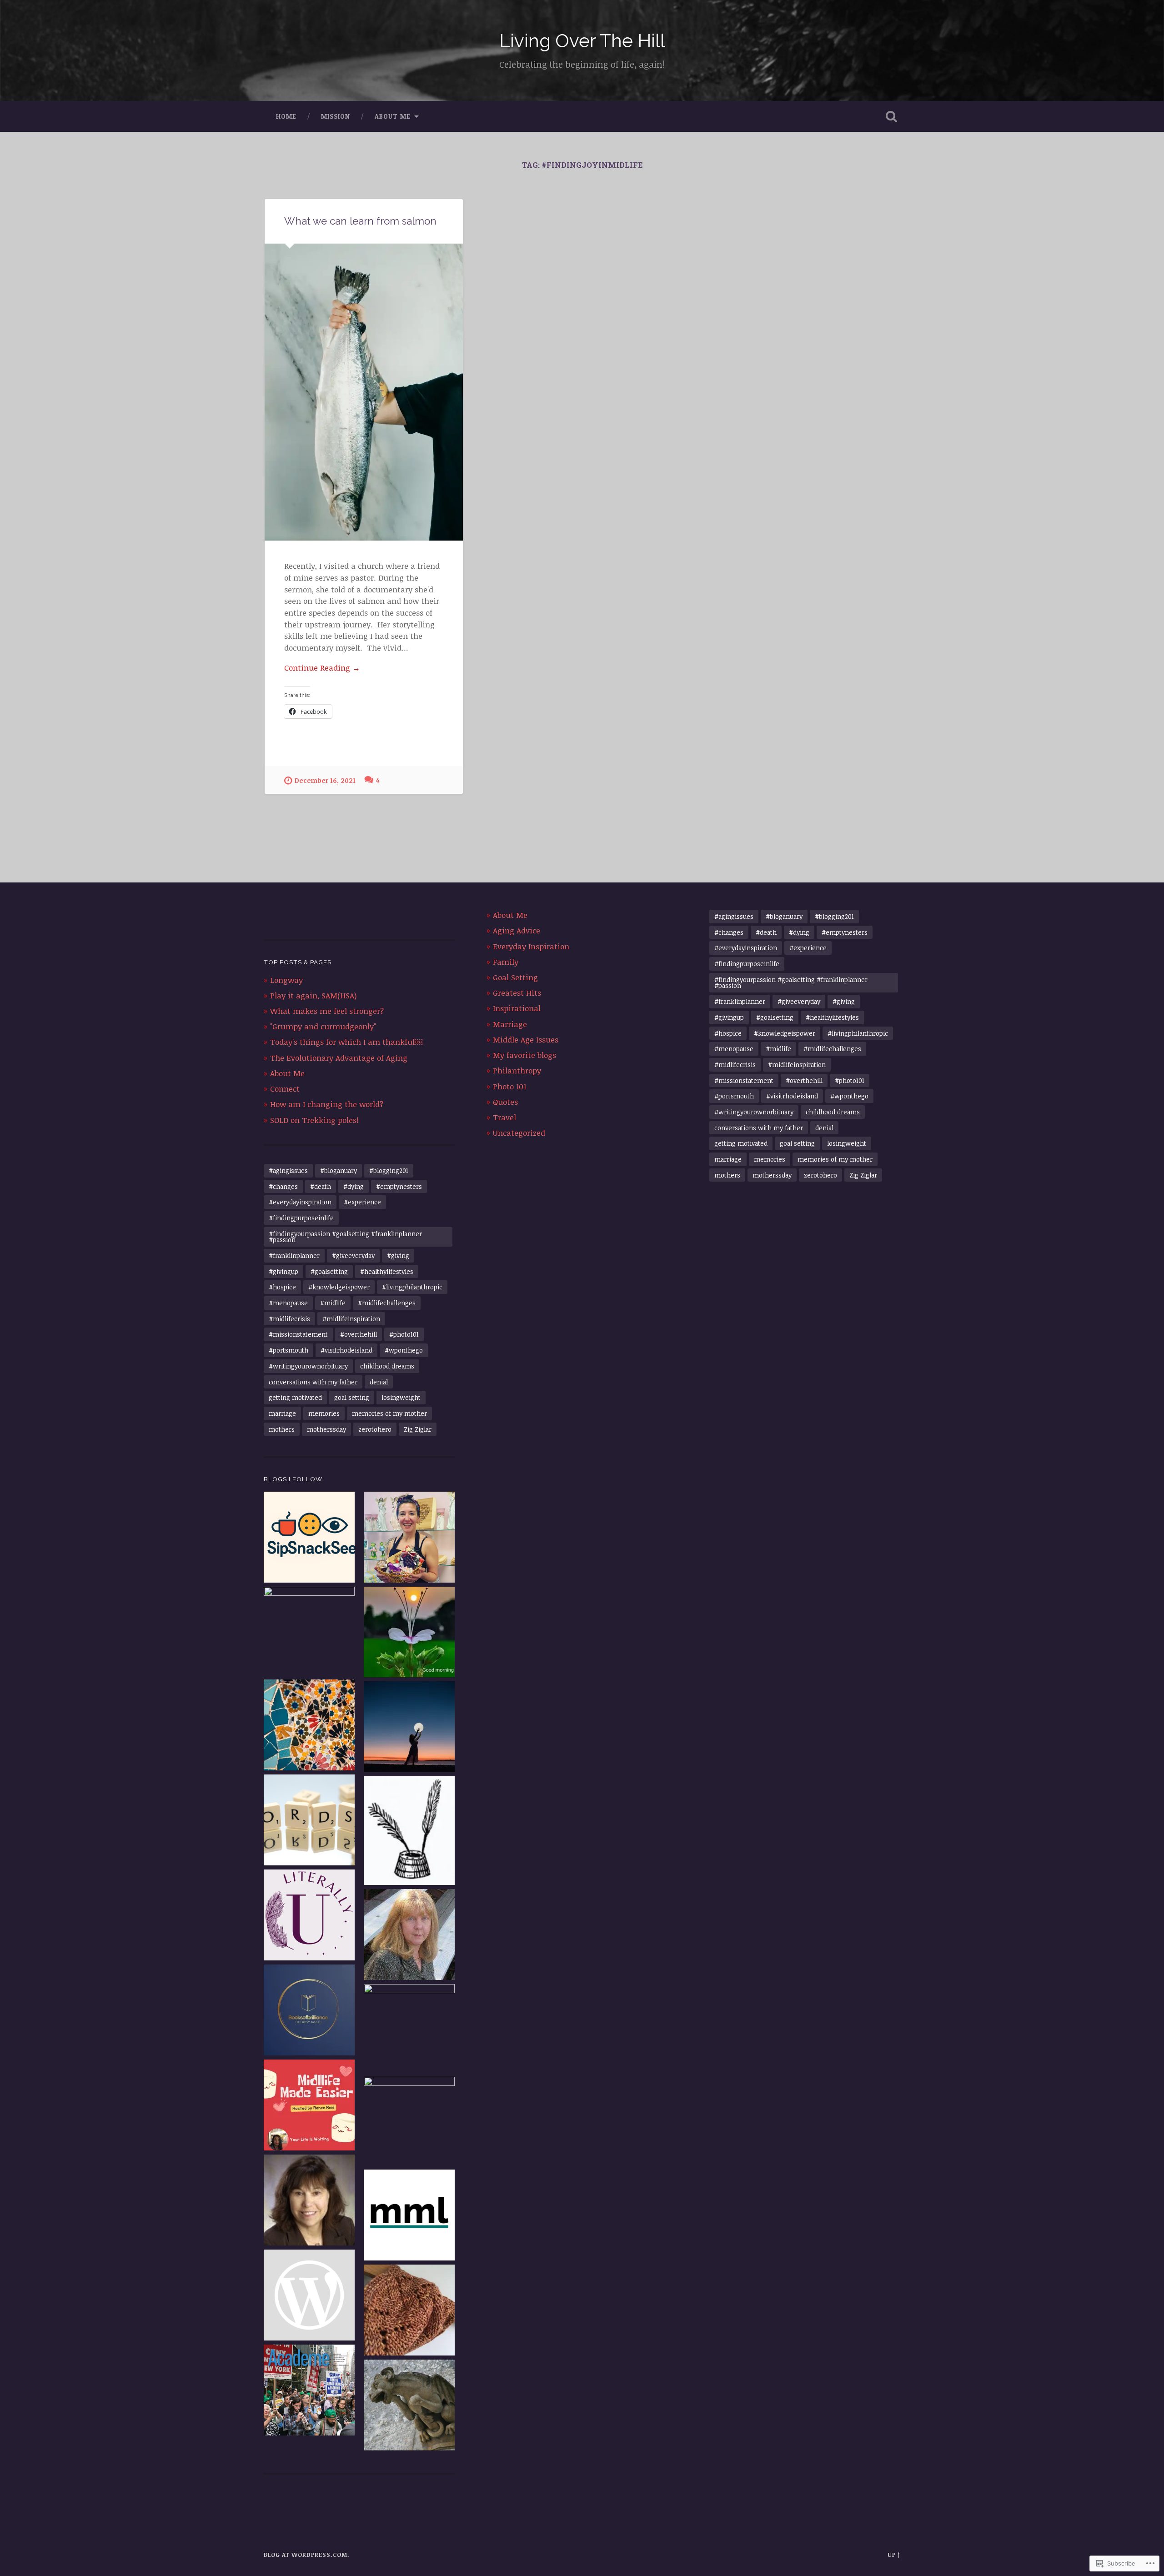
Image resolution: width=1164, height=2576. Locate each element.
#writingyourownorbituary (308, 1366)
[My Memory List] (409, 2216)
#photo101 (404, 1334)
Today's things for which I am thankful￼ (346, 1042)
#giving (398, 1255)
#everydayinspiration (300, 1202)
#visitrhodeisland (346, 1350)
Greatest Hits (517, 993)
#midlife (333, 1303)
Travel (504, 1117)
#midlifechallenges (387, 1303)
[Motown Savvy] (309, 2201)
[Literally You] (309, 1916)
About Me (393, 116)
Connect (285, 1089)
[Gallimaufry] (309, 2296)
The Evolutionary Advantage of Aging (339, 1058)
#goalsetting (329, 1271)
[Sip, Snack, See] (309, 1538)
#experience (362, 1202)
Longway (286, 980)
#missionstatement (298, 1334)
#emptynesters (399, 1186)
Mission (336, 116)
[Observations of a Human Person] (409, 1538)
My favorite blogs (524, 1055)
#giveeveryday (353, 1255)
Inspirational (517, 1008)
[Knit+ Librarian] (409, 2311)
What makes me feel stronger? (327, 1011)
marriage (282, 1413)
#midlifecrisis (289, 1319)
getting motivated (295, 1397)
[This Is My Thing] (309, 1726)
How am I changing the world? (327, 1104)
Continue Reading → (322, 668)
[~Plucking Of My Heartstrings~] (409, 1936)
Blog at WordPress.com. (307, 2555)
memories (324, 1413)
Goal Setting (515, 977)
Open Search (891, 116)
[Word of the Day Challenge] (309, 1821)
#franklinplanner (294, 1255)
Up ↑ (894, 2555)
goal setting (352, 1397)
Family (506, 962)
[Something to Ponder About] (409, 2122)
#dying (354, 1186)
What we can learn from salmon (360, 221)
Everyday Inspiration (531, 946)
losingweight (401, 1397)
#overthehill (359, 1334)
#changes (283, 1186)
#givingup (283, 1271)
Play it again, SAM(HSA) (313, 995)
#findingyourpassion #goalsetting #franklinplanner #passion (345, 1237)
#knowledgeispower (339, 1287)
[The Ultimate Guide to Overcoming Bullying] (409, 2030)
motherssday (326, 1429)
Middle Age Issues (526, 1040)
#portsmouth (288, 1350)
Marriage (510, 1024)
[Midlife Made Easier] (309, 2106)
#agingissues (288, 1170)
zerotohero (375, 1429)
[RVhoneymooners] (309, 1632)
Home (286, 116)
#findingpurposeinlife (301, 1218)
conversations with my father (313, 1382)
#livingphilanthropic (412, 1287)
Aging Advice (517, 930)
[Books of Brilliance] (309, 2011)
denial (379, 1382)
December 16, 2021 (325, 780)
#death (321, 1186)
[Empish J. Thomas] (409, 1832)
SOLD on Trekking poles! (314, 1120)
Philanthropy (517, 1070)
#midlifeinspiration (351, 1319)
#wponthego (404, 1350)
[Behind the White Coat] (409, 2406)
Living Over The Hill (582, 41)
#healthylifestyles (387, 1271)
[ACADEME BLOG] (309, 2391)
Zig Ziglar (418, 1429)
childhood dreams (387, 1366)
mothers (282, 1429)
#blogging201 (389, 1170)
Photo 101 (509, 1086)
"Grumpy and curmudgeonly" (323, 1026)
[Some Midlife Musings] (409, 1728)
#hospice (282, 1287)
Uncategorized (519, 1133)
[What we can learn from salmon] (364, 392)
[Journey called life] (409, 1633)
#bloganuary (339, 1170)
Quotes (505, 1102)
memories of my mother (389, 1413)
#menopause (288, 1303)
